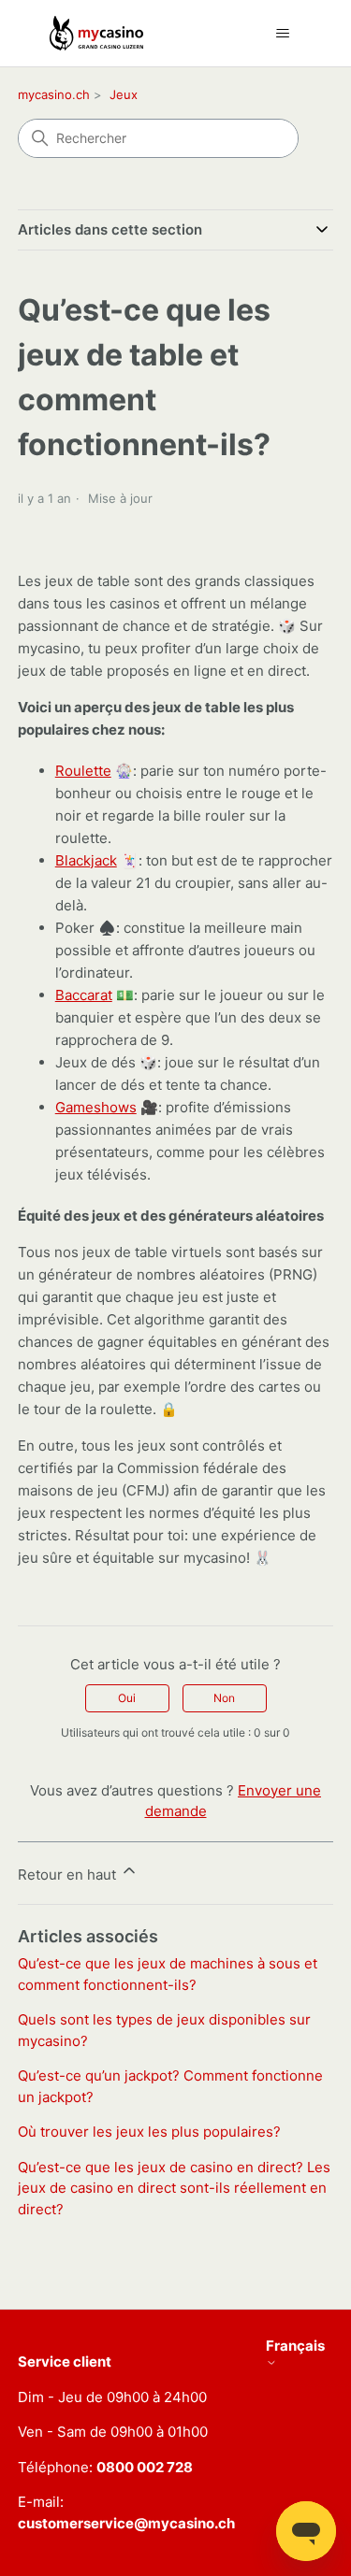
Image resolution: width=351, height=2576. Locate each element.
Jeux (124, 94)
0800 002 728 (145, 2467)
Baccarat (84, 995)
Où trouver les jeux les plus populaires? (149, 2132)
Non (224, 1698)
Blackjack (86, 860)
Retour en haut (69, 1875)
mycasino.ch (54, 94)
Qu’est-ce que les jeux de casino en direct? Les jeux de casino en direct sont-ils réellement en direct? (174, 2188)
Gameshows (96, 1107)
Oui (127, 1698)
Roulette (83, 771)
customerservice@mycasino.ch (126, 2523)
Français (295, 2346)
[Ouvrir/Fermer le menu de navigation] (283, 34)
